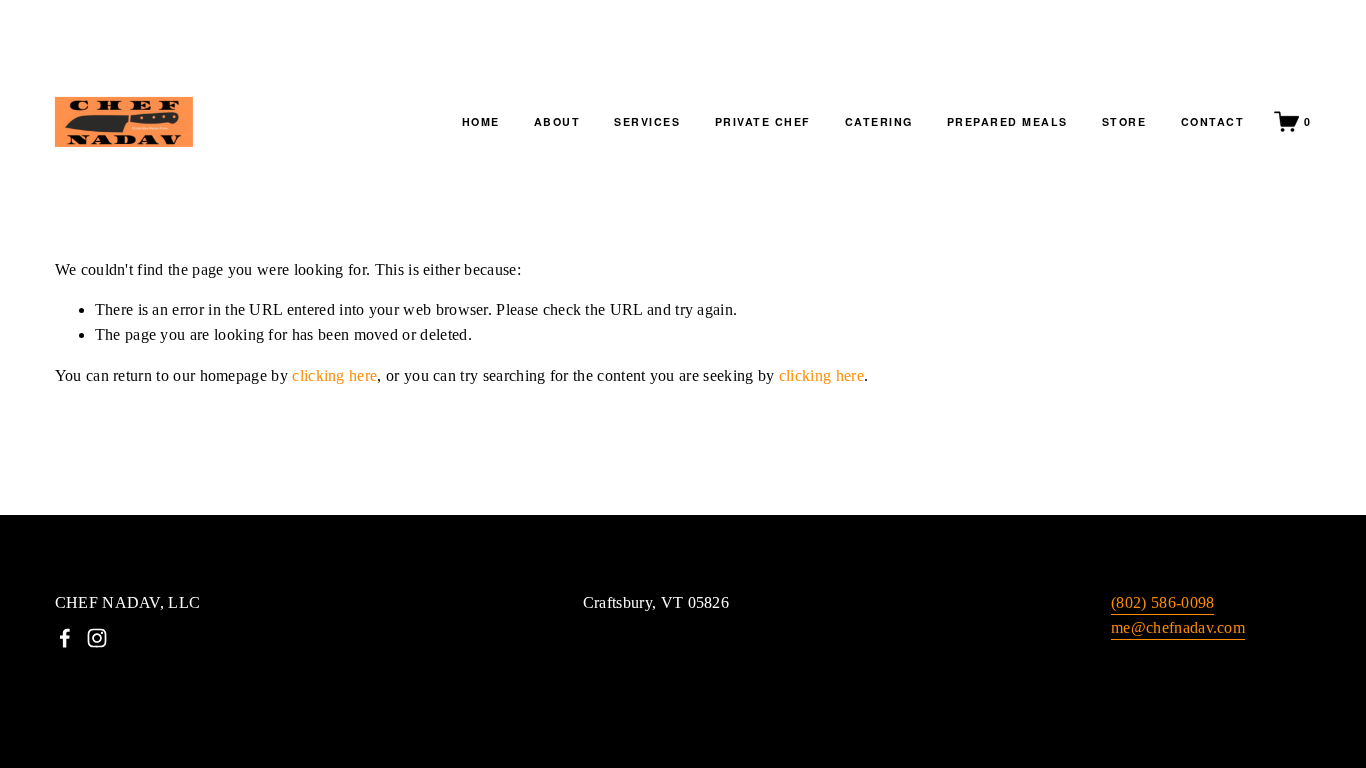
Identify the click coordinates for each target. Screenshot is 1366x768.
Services (647, 121)
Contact (1213, 121)
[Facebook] (65, 638)
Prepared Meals (1007, 121)
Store (1124, 121)
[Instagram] (97, 638)
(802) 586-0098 (1162, 602)
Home (481, 121)
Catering (879, 121)
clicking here (334, 375)
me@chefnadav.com (1178, 627)
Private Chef (763, 121)
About (557, 121)
